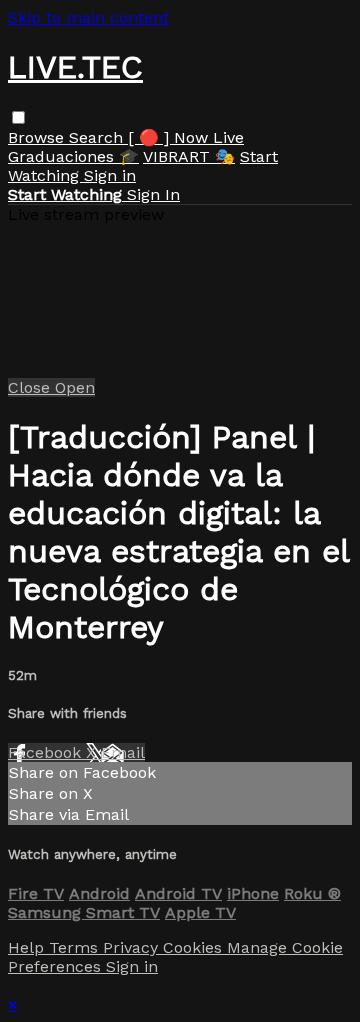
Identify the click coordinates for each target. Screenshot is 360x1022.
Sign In (153, 194)
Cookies (195, 947)
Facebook (47, 752)
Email (123, 752)
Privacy (133, 947)
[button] (18, 117)
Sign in (110, 175)
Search (98, 137)
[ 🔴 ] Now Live (186, 137)
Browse (38, 137)
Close (31, 387)
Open (75, 387)
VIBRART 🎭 (189, 156)
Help (28, 947)
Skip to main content (88, 17)
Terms (76, 947)
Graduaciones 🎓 (73, 156)
